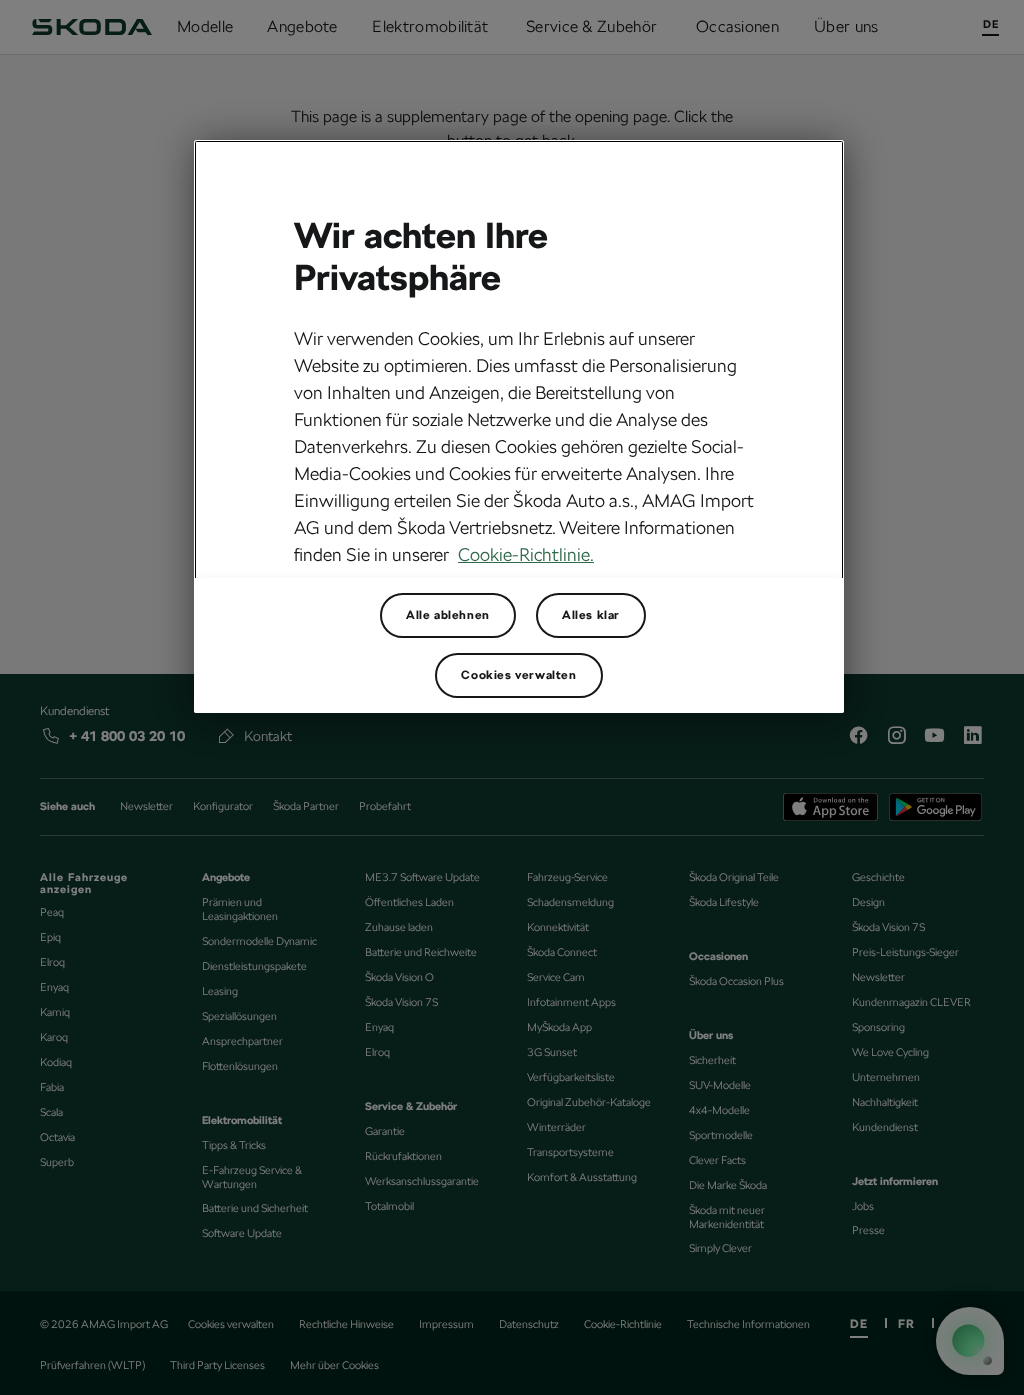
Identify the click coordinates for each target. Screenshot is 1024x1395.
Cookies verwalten (518, 675)
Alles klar (591, 615)
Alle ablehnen (448, 615)
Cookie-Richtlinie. (526, 554)
